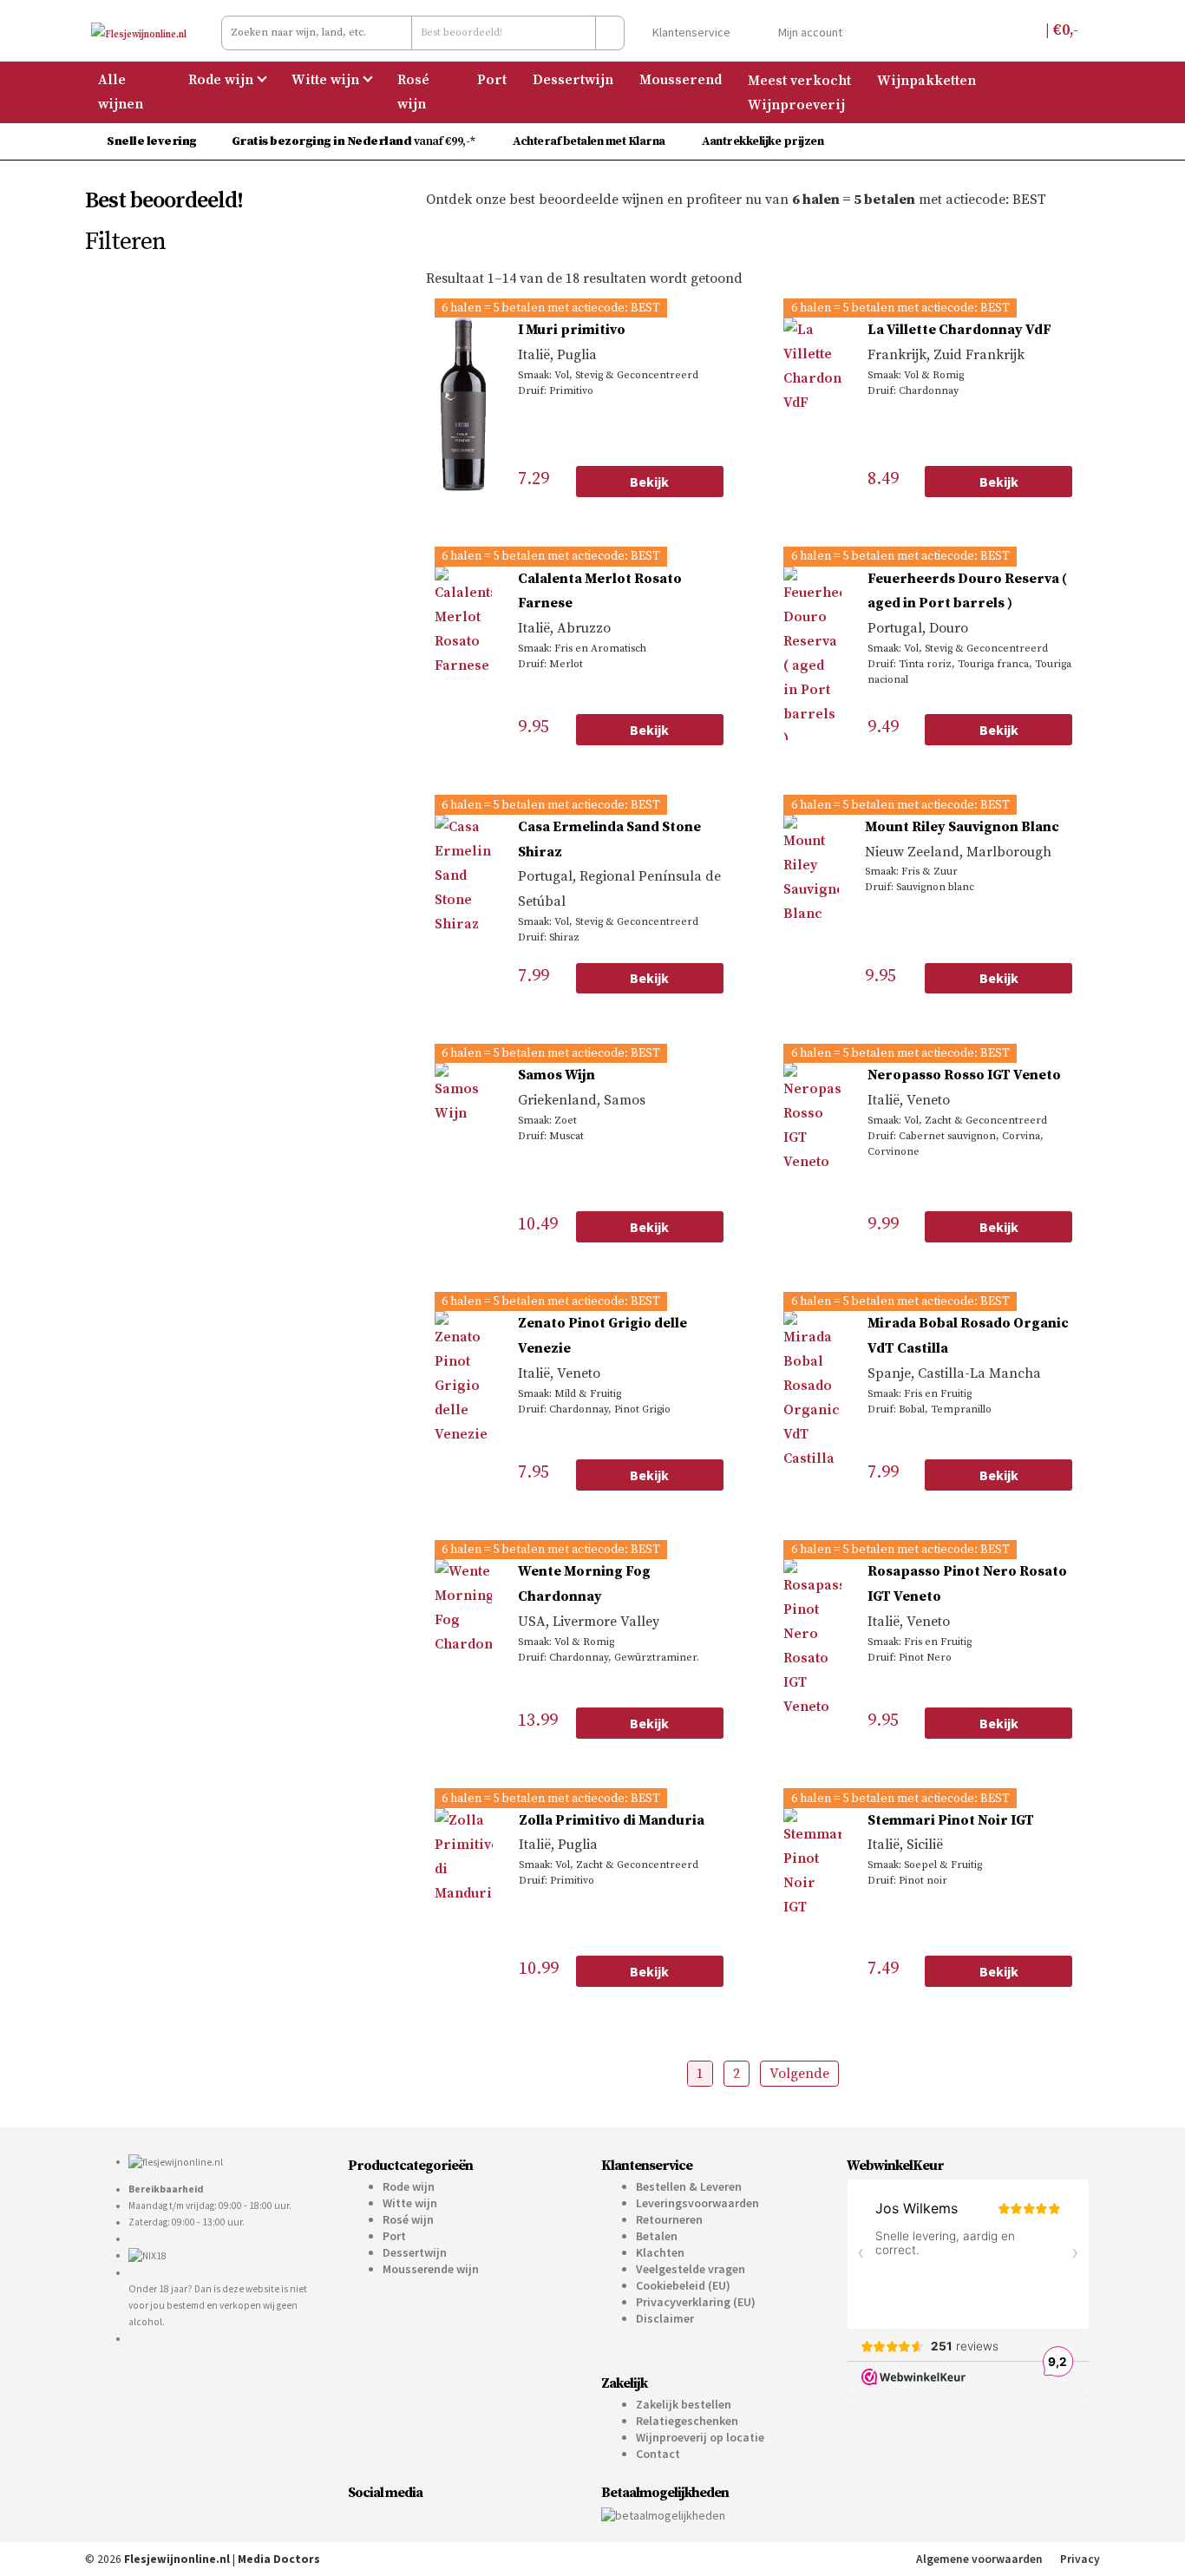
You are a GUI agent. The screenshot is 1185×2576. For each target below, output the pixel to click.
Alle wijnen (121, 92)
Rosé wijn (413, 92)
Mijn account (809, 32)
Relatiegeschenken (687, 2421)
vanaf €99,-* (355, 141)
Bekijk (649, 482)
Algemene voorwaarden (979, 2559)
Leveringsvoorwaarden (697, 2203)
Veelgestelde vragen (691, 2269)
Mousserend (681, 80)
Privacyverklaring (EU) (696, 2302)
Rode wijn (221, 80)
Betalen (657, 2236)
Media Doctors (279, 2559)
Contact (658, 2454)
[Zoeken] (610, 33)
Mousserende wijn (431, 2269)
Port (492, 80)
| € (1060, 30)
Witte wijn (325, 80)
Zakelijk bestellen (684, 2404)
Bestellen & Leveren (689, 2186)
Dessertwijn (573, 80)
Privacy (1080, 2559)
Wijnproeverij (796, 104)
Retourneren (669, 2219)
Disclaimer (665, 2318)
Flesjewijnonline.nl (177, 2559)
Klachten (660, 2252)
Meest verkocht (799, 80)
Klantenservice (690, 32)
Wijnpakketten (926, 80)
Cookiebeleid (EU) (683, 2285)
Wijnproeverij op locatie (700, 2437)
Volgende (799, 2074)
